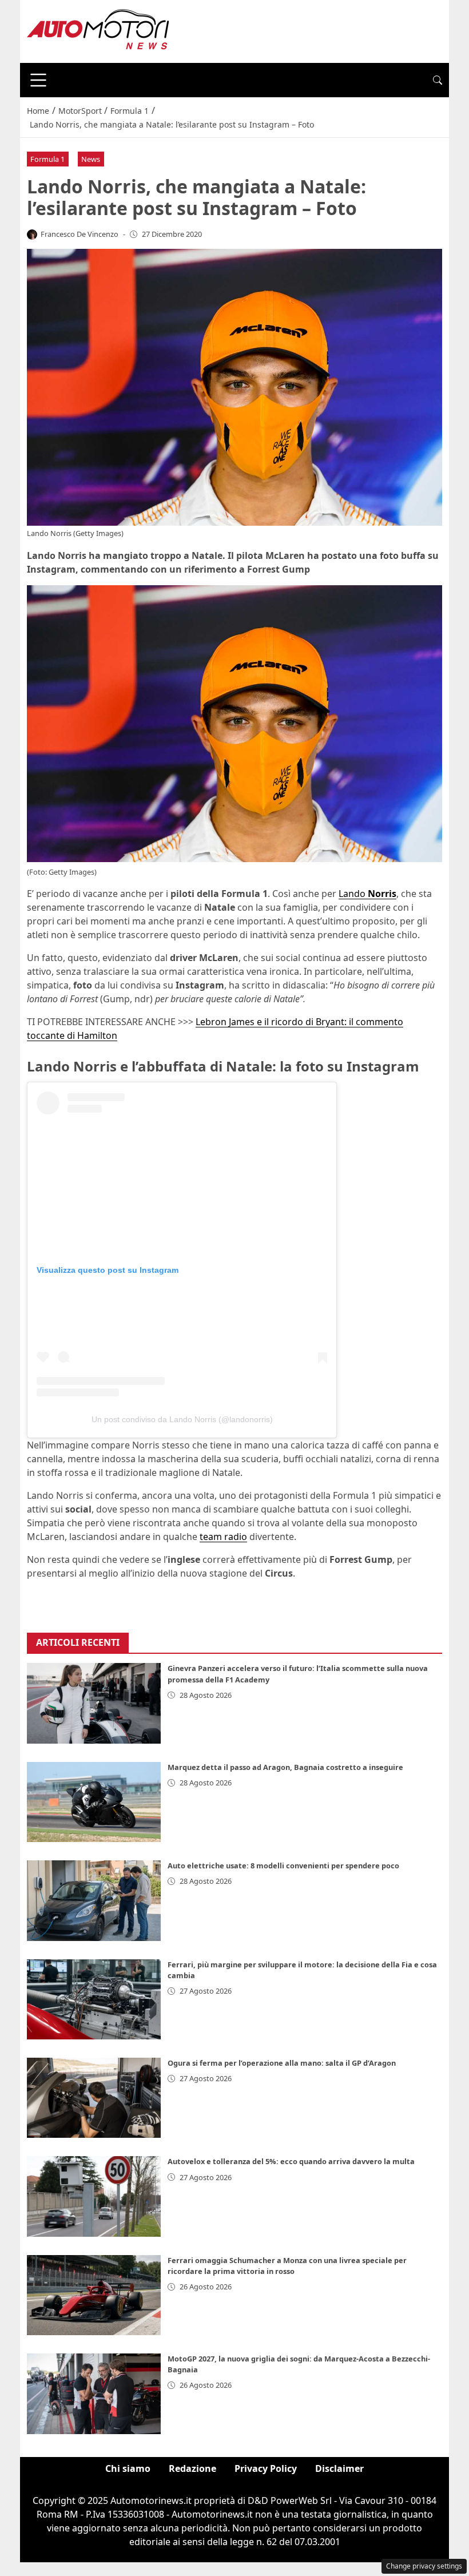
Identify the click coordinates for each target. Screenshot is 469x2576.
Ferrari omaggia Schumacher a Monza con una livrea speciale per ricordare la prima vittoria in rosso (287, 2266)
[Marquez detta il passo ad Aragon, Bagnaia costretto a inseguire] (94, 1802)
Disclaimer (339, 2468)
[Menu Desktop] (38, 80)
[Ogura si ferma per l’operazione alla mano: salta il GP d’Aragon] (94, 2098)
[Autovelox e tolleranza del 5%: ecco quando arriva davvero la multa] (94, 2196)
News (91, 159)
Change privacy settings (424, 2566)
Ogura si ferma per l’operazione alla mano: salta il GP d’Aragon (282, 2063)
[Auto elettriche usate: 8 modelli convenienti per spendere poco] (94, 1900)
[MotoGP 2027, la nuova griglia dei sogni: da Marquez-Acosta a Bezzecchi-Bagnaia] (94, 2394)
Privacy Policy (266, 2468)
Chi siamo (128, 2468)
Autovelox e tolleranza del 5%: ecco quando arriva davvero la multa (291, 2161)
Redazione (192, 2468)
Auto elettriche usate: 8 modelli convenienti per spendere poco (283, 1865)
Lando (367, 894)
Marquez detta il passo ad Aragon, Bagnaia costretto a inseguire (285, 1767)
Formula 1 (47, 159)
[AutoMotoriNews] (98, 30)
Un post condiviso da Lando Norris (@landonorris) (182, 1419)
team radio (223, 1537)
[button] (438, 80)
